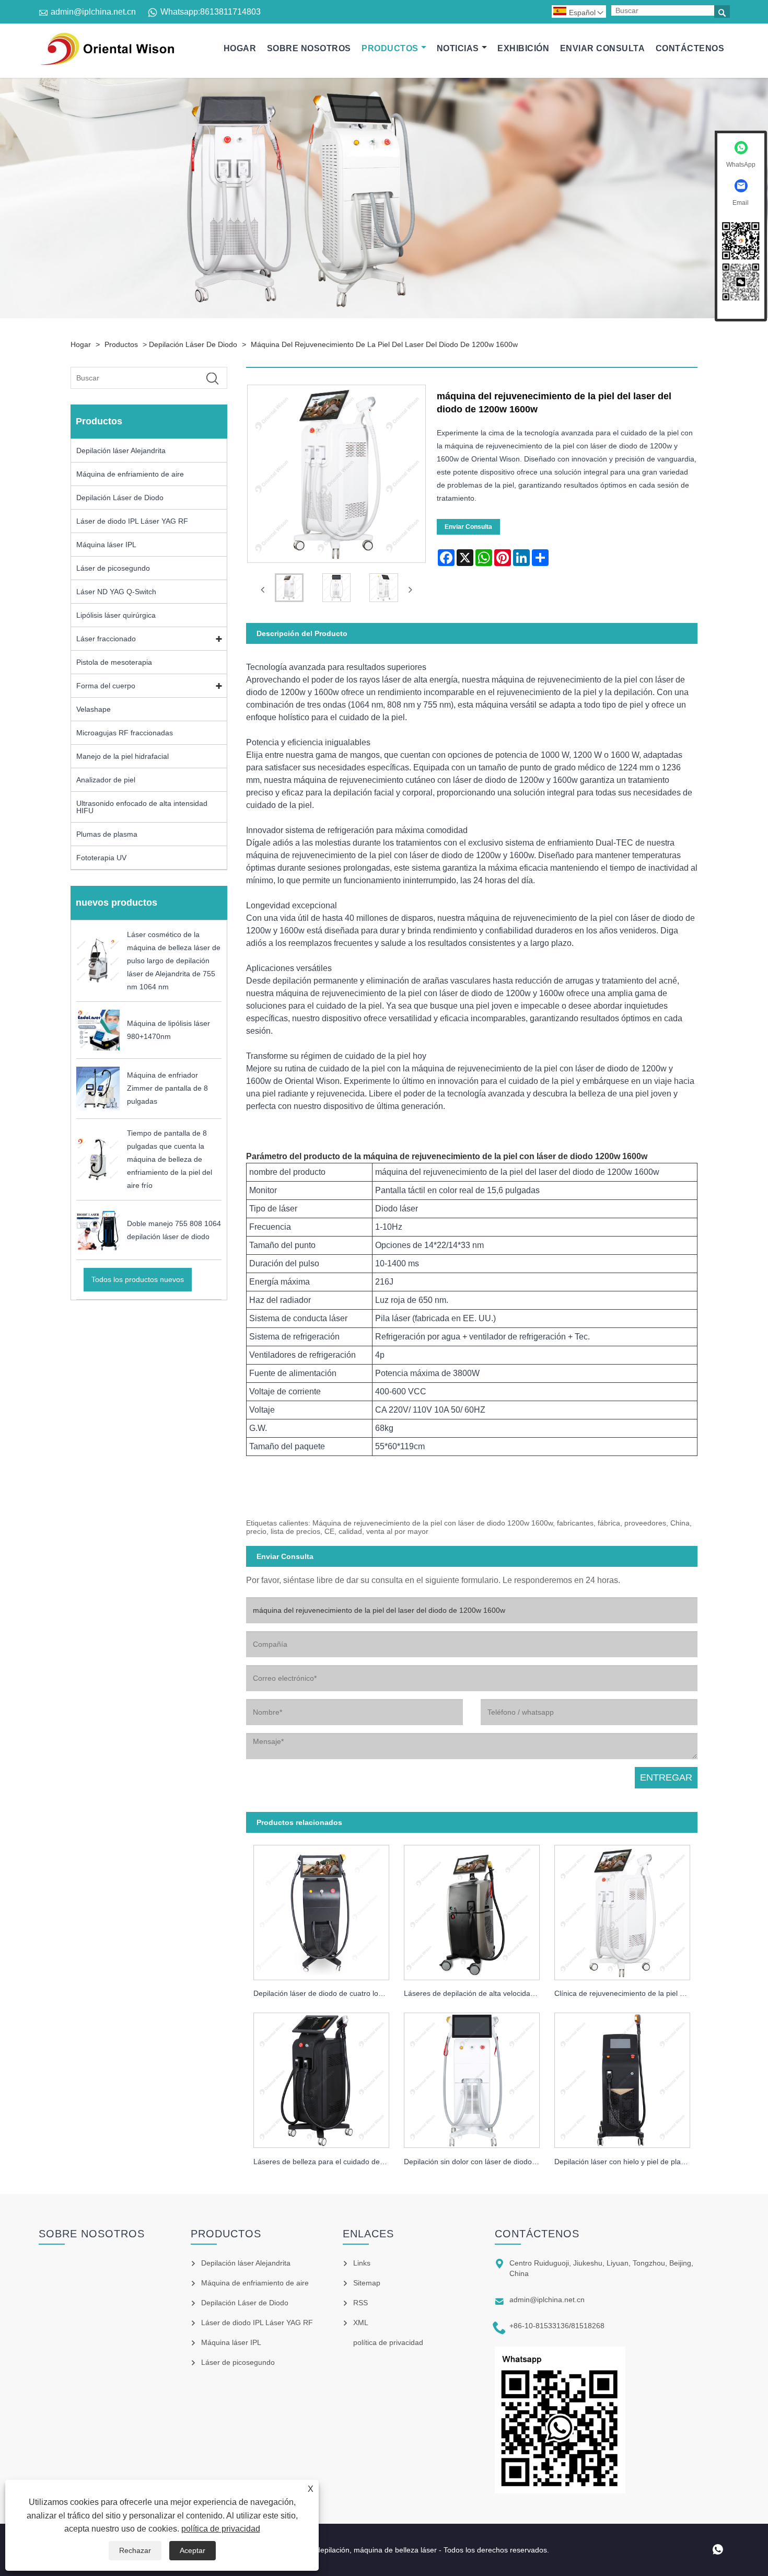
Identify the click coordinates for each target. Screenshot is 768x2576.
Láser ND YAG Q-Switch (116, 592)
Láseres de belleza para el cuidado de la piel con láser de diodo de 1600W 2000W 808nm (325, 2162)
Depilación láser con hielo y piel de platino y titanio (626, 2162)
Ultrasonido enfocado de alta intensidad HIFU (142, 807)
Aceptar (193, 2550)
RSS (360, 2303)
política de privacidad (221, 2529)
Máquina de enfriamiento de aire (130, 474)
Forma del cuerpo (106, 686)
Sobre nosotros (309, 48)
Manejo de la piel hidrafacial (123, 756)
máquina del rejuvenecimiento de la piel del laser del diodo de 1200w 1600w (384, 344)
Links (362, 2263)
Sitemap (367, 2283)
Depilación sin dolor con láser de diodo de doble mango (475, 2162)
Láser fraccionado (106, 639)
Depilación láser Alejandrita (121, 450)
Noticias (458, 48)
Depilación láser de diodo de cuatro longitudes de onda (325, 1993)
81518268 (588, 2326)
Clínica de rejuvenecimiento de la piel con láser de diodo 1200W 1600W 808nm (626, 1993)
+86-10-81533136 (539, 2326)
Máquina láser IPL (106, 545)
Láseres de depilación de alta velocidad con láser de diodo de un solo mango (475, 1993)
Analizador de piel (106, 780)
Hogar (240, 48)
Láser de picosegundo (113, 568)
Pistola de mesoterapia (114, 662)
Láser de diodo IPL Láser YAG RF (132, 521)
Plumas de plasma (107, 834)
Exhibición (523, 48)
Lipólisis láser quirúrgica (116, 615)
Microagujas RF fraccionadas (125, 733)
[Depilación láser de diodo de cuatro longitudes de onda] (321, 1909)
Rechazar (135, 2550)
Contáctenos (690, 48)
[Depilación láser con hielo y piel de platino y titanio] (622, 2078)
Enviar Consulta (602, 48)
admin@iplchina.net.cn (93, 12)
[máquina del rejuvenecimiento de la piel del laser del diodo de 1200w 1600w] (289, 590)
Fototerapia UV (101, 858)
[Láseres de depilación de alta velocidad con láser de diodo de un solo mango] (472, 1909)
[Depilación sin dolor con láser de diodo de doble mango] (472, 2078)
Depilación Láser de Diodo (193, 344)
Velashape (94, 709)
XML (361, 2323)
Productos (390, 48)
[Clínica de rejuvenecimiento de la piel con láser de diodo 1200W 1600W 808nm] (622, 1909)
